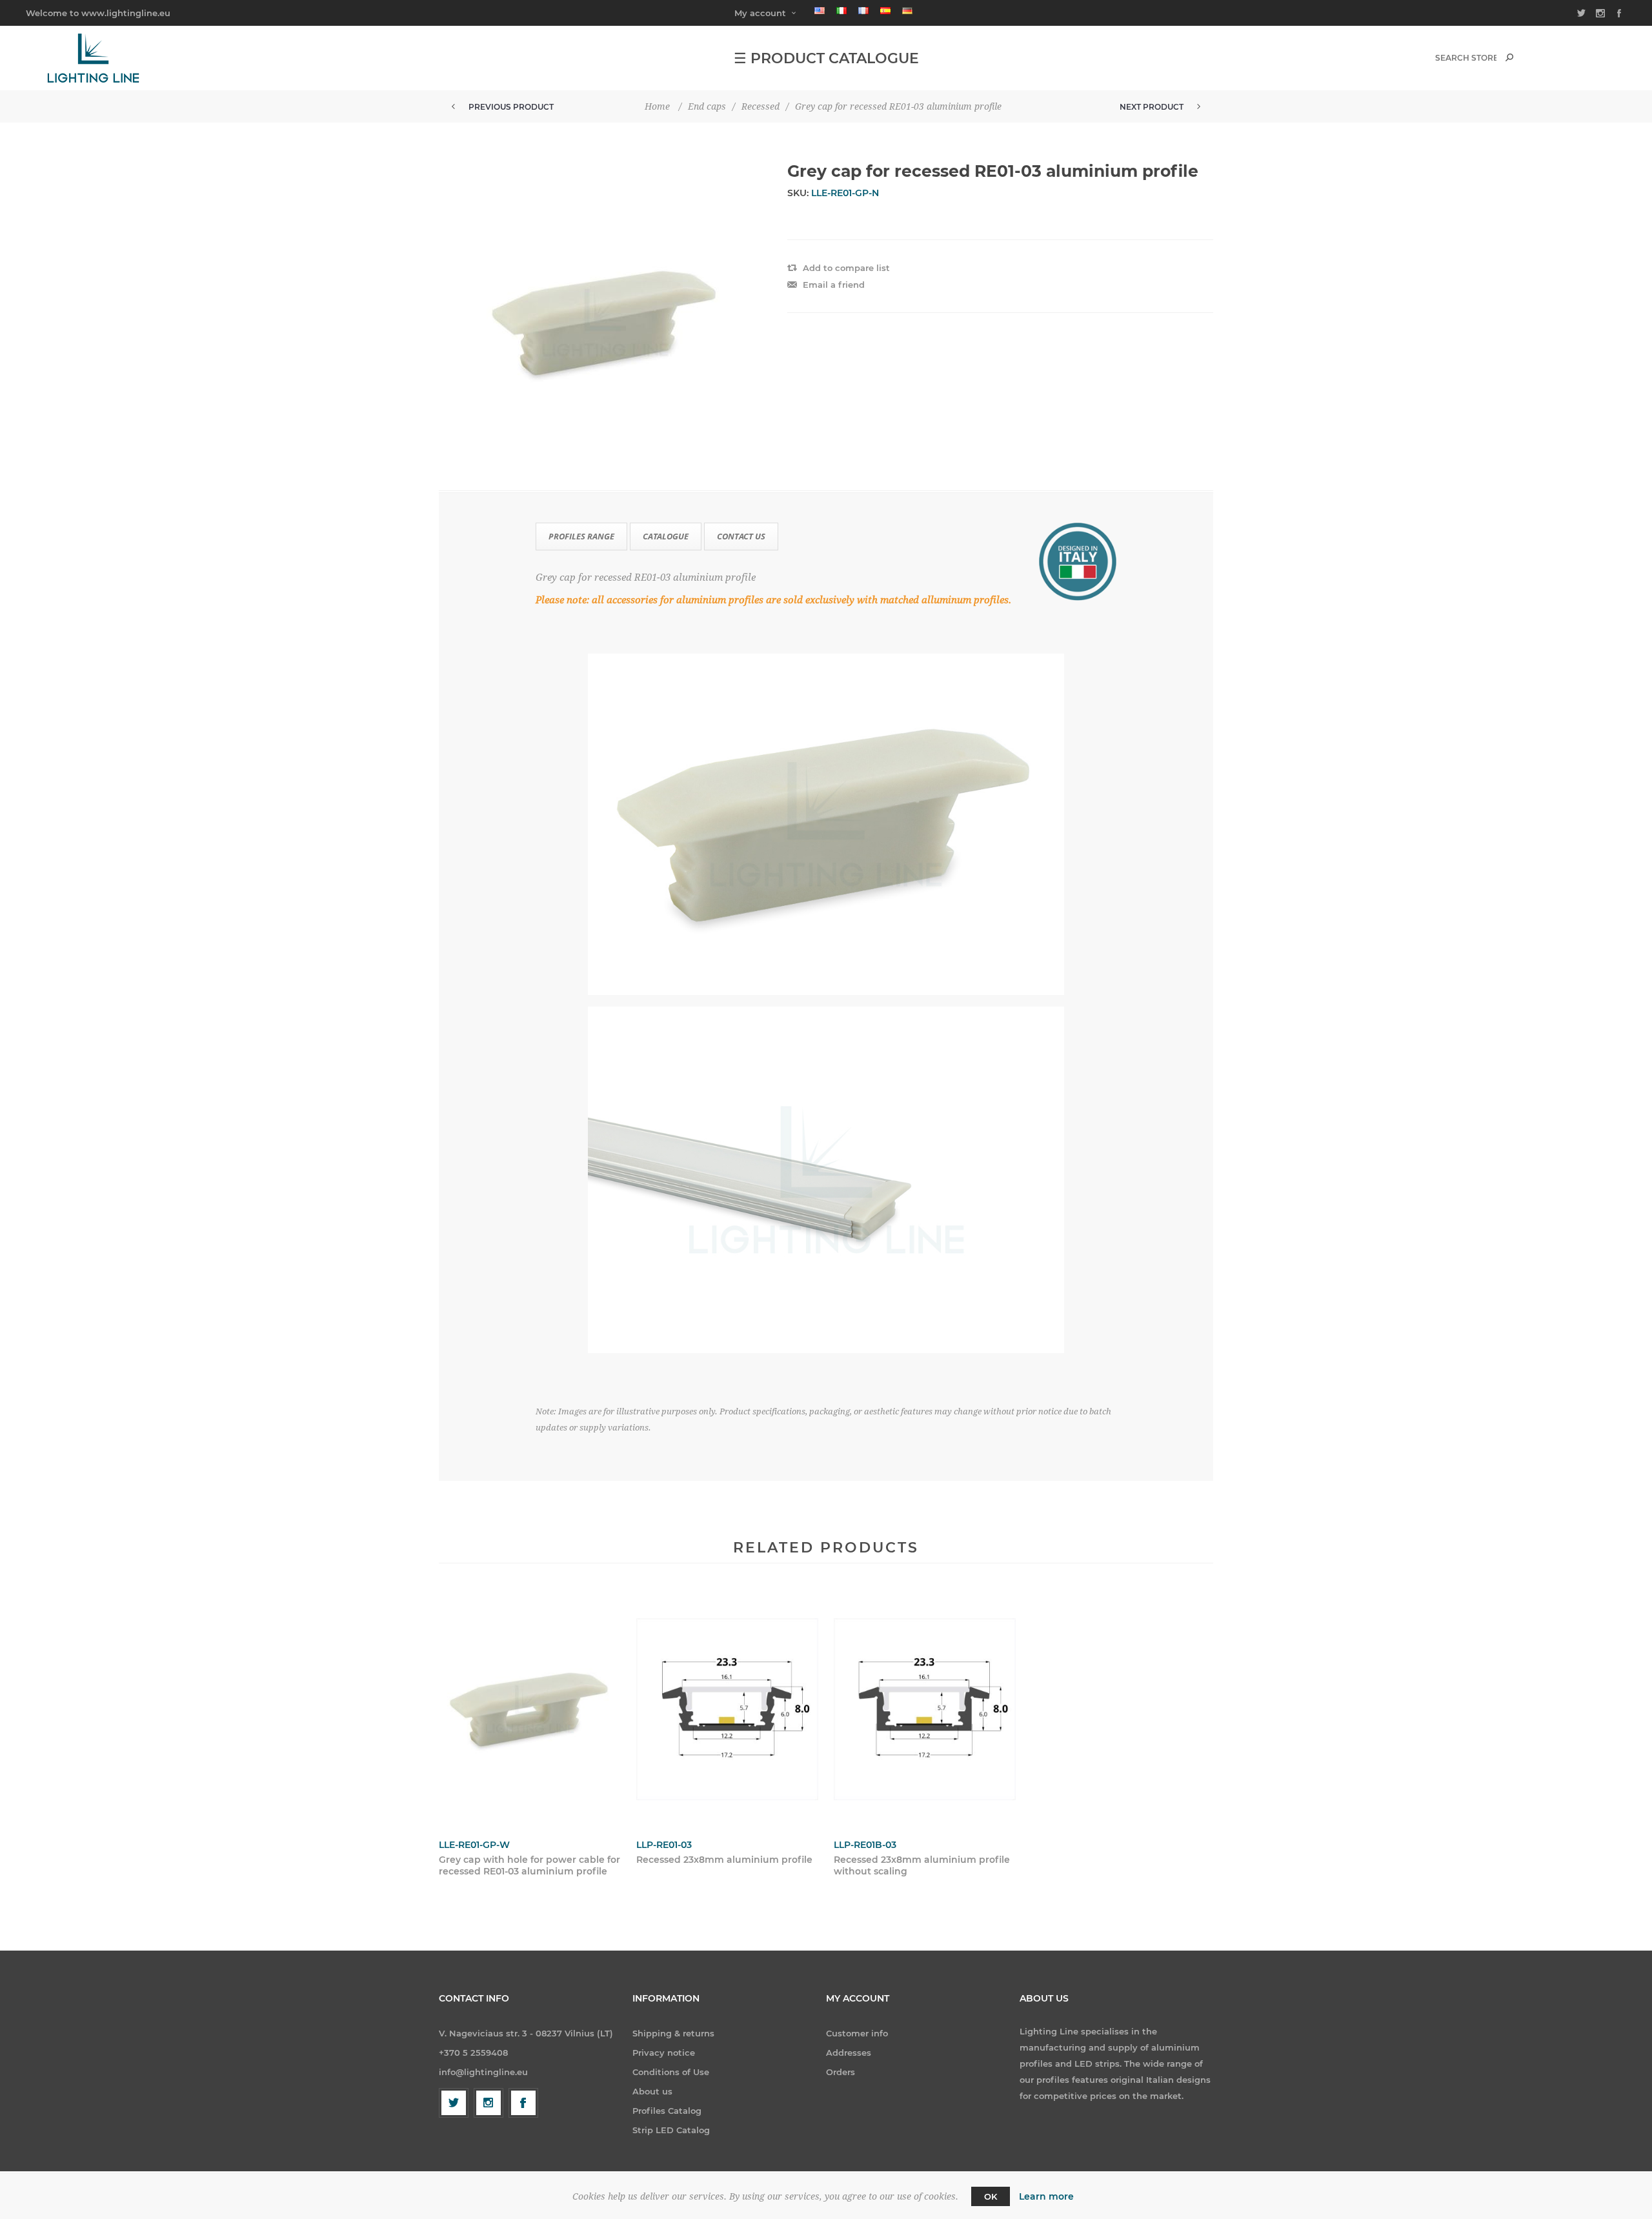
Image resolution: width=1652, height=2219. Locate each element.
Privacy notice (664, 2053)
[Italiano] (841, 10)
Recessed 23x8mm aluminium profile (724, 1860)
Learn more (1046, 2196)
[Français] (863, 10)
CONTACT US (741, 536)
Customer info (857, 2033)
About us (652, 2091)
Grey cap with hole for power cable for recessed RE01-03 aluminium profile (529, 1865)
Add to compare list (846, 268)
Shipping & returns (673, 2033)
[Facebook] (523, 2103)
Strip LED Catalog (671, 2130)
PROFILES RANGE (581, 536)
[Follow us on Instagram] (489, 2103)
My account (760, 13)
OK (991, 2196)
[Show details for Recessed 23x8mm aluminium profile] (727, 1710)
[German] (907, 10)
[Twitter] (454, 2103)
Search (1509, 57)
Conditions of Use (671, 2072)
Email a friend (834, 285)
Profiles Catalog (667, 2111)
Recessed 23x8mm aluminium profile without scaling (922, 1865)
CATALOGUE (666, 536)
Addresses (849, 2053)
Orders (841, 2072)
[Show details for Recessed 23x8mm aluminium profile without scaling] (925, 1710)
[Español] (885, 10)
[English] (820, 10)
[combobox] (1466, 58)
